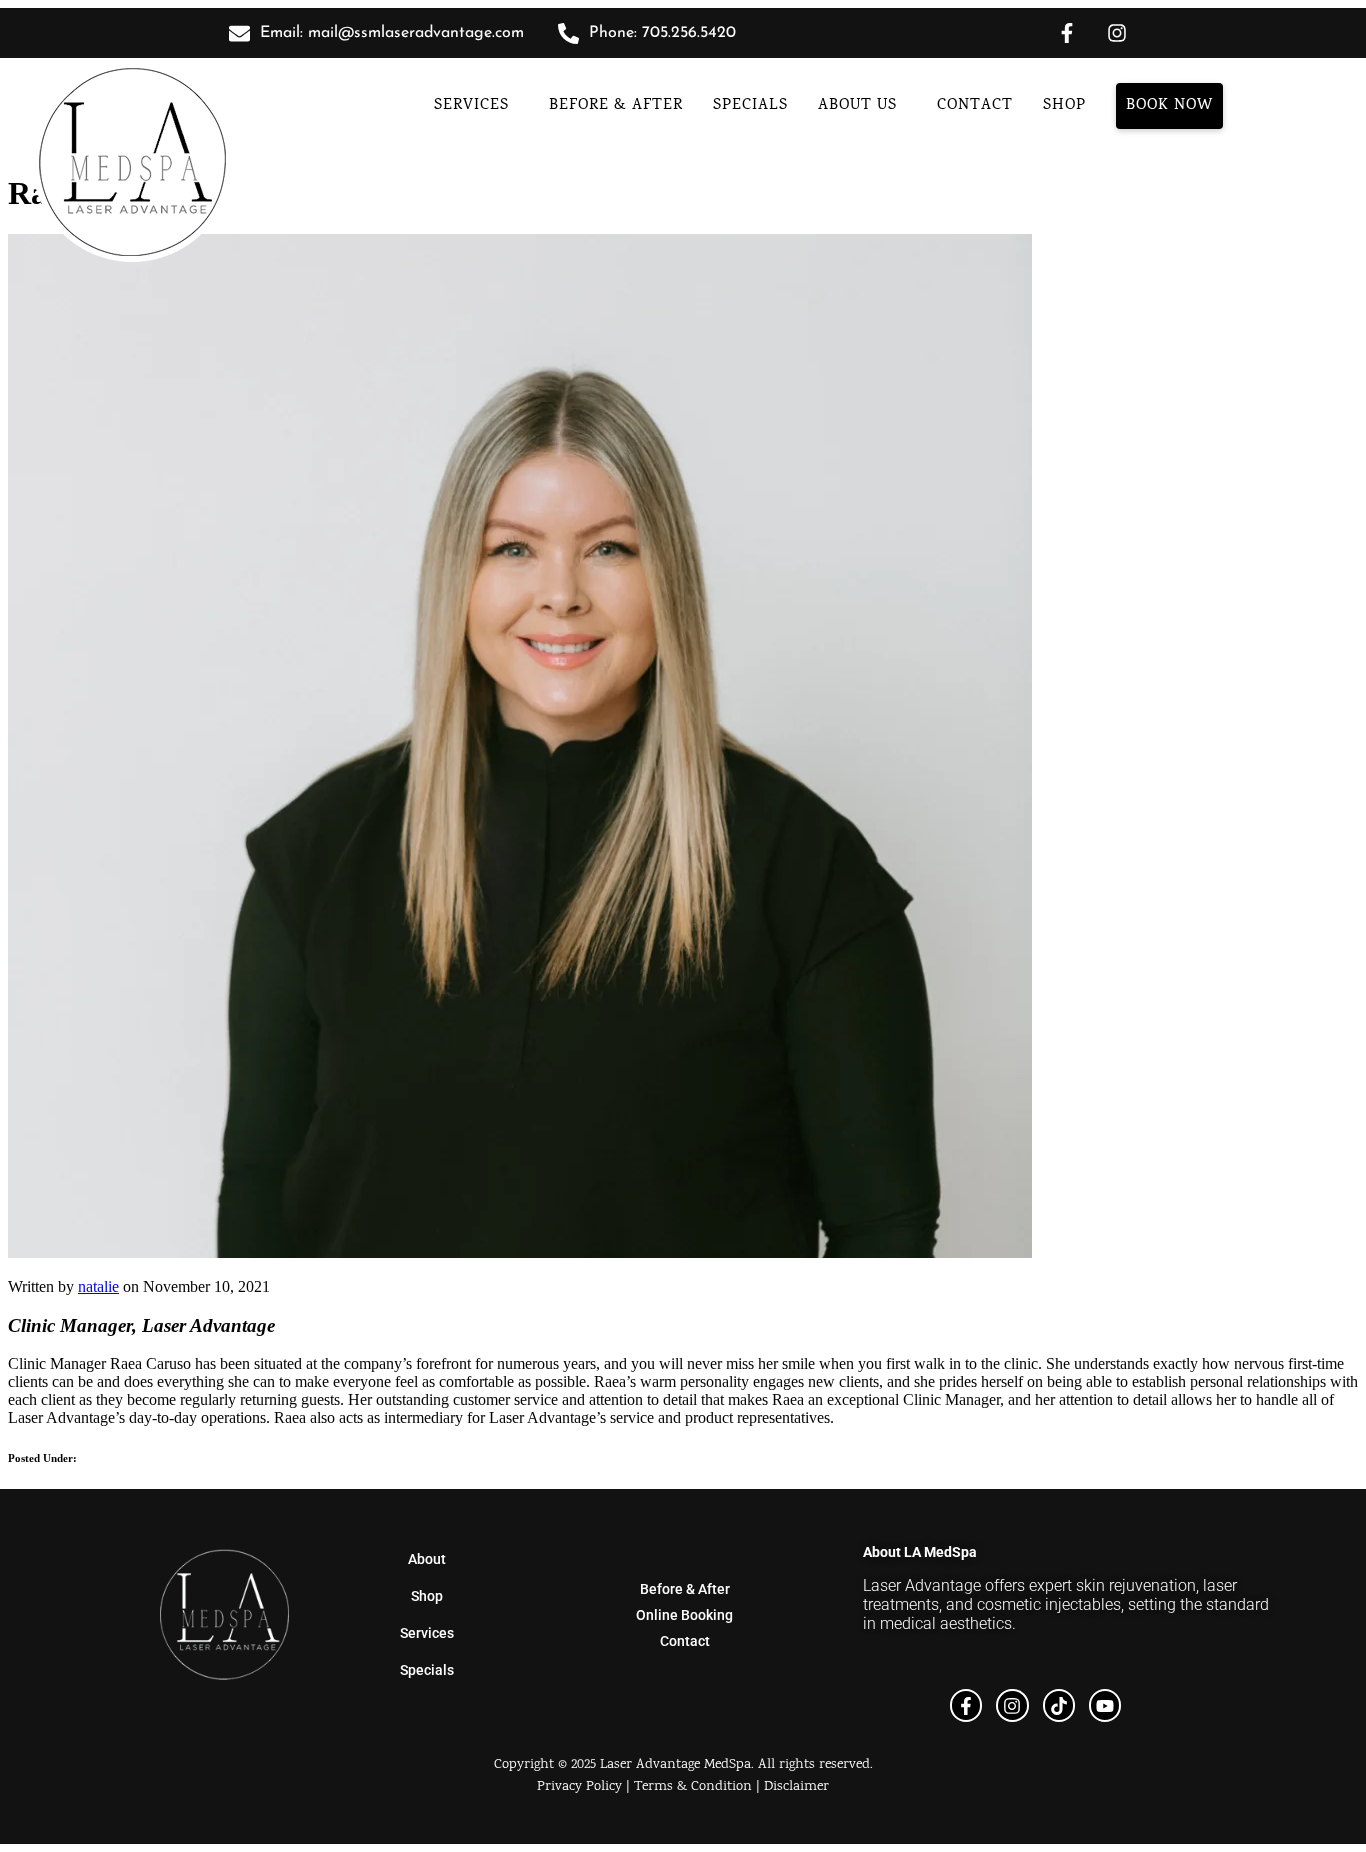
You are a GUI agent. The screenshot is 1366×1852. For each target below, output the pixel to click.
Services (471, 106)
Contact (975, 106)
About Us (857, 106)
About (427, 1559)
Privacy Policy (579, 1787)
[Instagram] (1117, 33)
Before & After (616, 106)
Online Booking (684, 1615)
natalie (98, 1286)
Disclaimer (796, 1787)
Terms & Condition (693, 1787)
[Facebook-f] (1067, 33)
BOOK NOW (1169, 106)
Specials (750, 106)
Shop (427, 1596)
